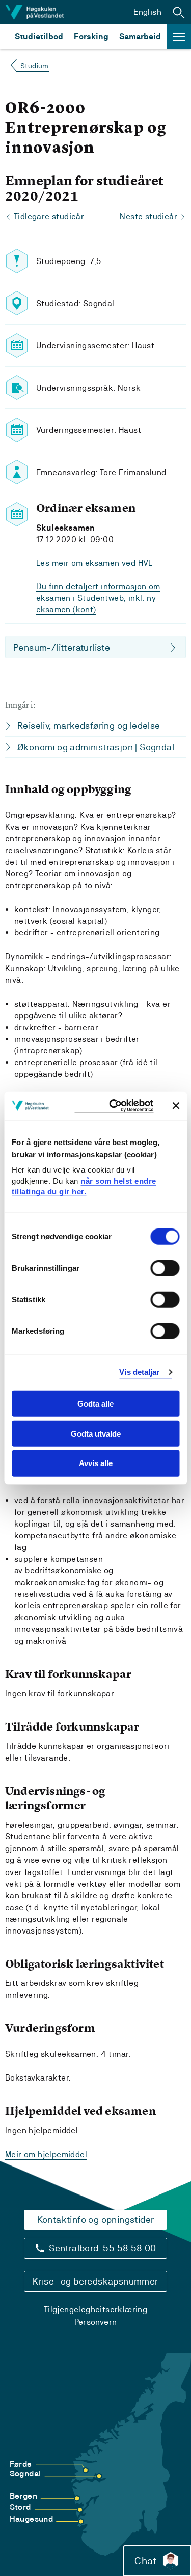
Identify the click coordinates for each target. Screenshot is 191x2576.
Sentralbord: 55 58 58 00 (103, 2248)
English (147, 12)
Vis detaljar (139, 1372)
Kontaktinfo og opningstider (96, 2220)
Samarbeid (140, 36)
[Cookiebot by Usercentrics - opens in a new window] (114, 1106)
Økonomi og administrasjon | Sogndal (96, 747)
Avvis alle (96, 1463)
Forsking (91, 36)
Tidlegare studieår (49, 216)
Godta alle (95, 1404)
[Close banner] (176, 1106)
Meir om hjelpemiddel (46, 2155)
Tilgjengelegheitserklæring (95, 2310)
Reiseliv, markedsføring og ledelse (89, 726)
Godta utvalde (96, 1433)
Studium (35, 66)
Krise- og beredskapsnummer (95, 2281)
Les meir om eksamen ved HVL (94, 563)
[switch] (165, 1268)
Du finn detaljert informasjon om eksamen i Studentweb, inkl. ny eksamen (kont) (98, 598)
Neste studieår (148, 216)
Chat (145, 2561)
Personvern (96, 2322)
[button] (179, 12)
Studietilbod (39, 36)
